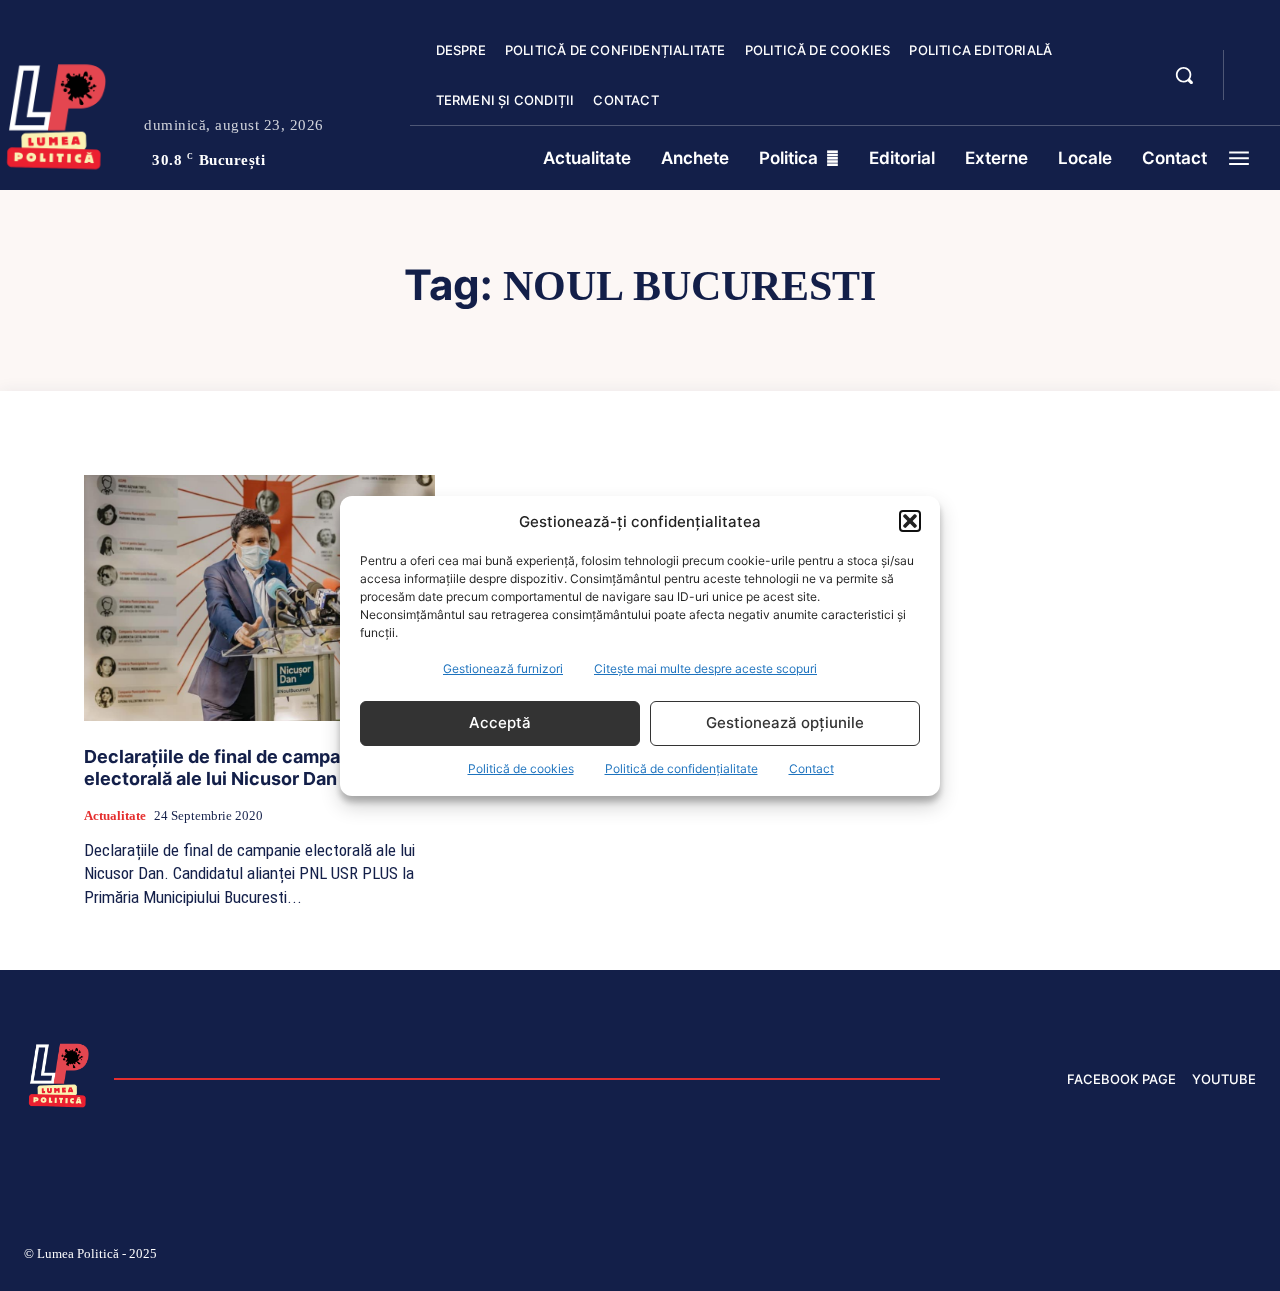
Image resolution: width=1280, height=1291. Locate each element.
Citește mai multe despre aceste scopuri (705, 668)
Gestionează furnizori (503, 668)
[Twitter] (1153, 1257)
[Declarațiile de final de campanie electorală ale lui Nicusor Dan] (259, 597)
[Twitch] (1105, 1257)
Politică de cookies (521, 768)
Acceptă (500, 722)
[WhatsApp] (1200, 1257)
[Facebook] (963, 1257)
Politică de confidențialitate (681, 768)
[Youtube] (1248, 1257)
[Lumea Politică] (59, 1073)
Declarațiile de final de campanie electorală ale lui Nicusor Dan (225, 768)
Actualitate (115, 815)
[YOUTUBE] (1256, 88)
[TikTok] (1058, 1257)
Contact (811, 768)
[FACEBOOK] (1256, 64)
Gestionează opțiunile (785, 722)
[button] (910, 521)
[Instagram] (1010, 1257)
